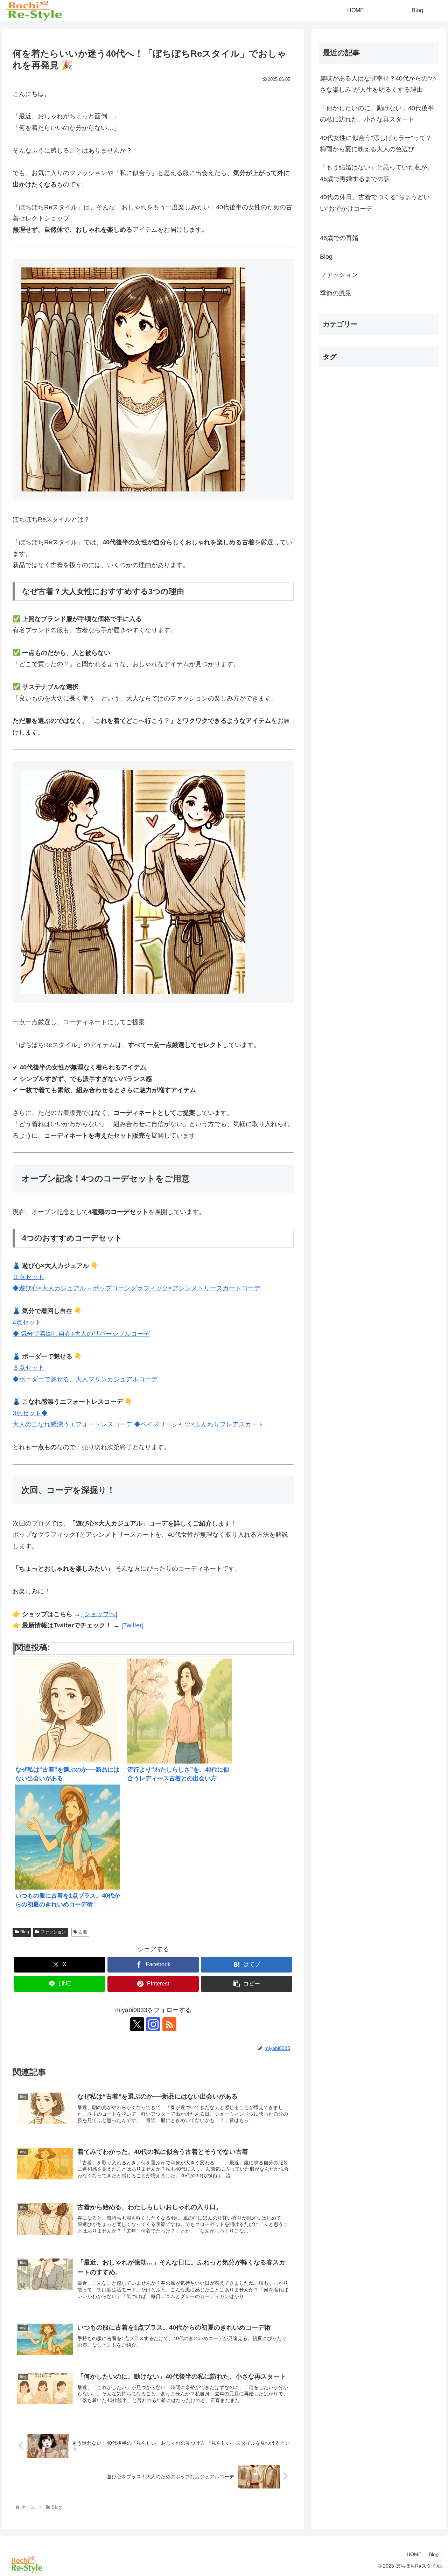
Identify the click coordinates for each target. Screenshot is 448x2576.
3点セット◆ (30, 1413)
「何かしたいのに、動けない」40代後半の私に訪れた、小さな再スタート (377, 114)
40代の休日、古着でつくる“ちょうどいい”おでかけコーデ (375, 203)
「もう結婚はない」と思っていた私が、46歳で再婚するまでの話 (377, 173)
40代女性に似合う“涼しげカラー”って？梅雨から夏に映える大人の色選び (376, 144)
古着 (83, 1932)
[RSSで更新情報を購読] (169, 2024)
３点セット (28, 1368)
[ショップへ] (99, 1614)
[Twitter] (132, 1625)
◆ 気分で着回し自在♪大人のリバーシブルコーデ (81, 1334)
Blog (25, 1932)
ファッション (53, 1932)
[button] (247, 1984)
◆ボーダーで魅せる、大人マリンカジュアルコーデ (85, 1379)
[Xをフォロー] (137, 2024)
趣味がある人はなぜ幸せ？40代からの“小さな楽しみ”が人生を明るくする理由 (378, 84)
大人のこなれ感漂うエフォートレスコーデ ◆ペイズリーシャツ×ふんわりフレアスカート (138, 1424)
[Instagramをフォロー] (153, 2024)
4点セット (27, 1322)
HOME (414, 2554)
